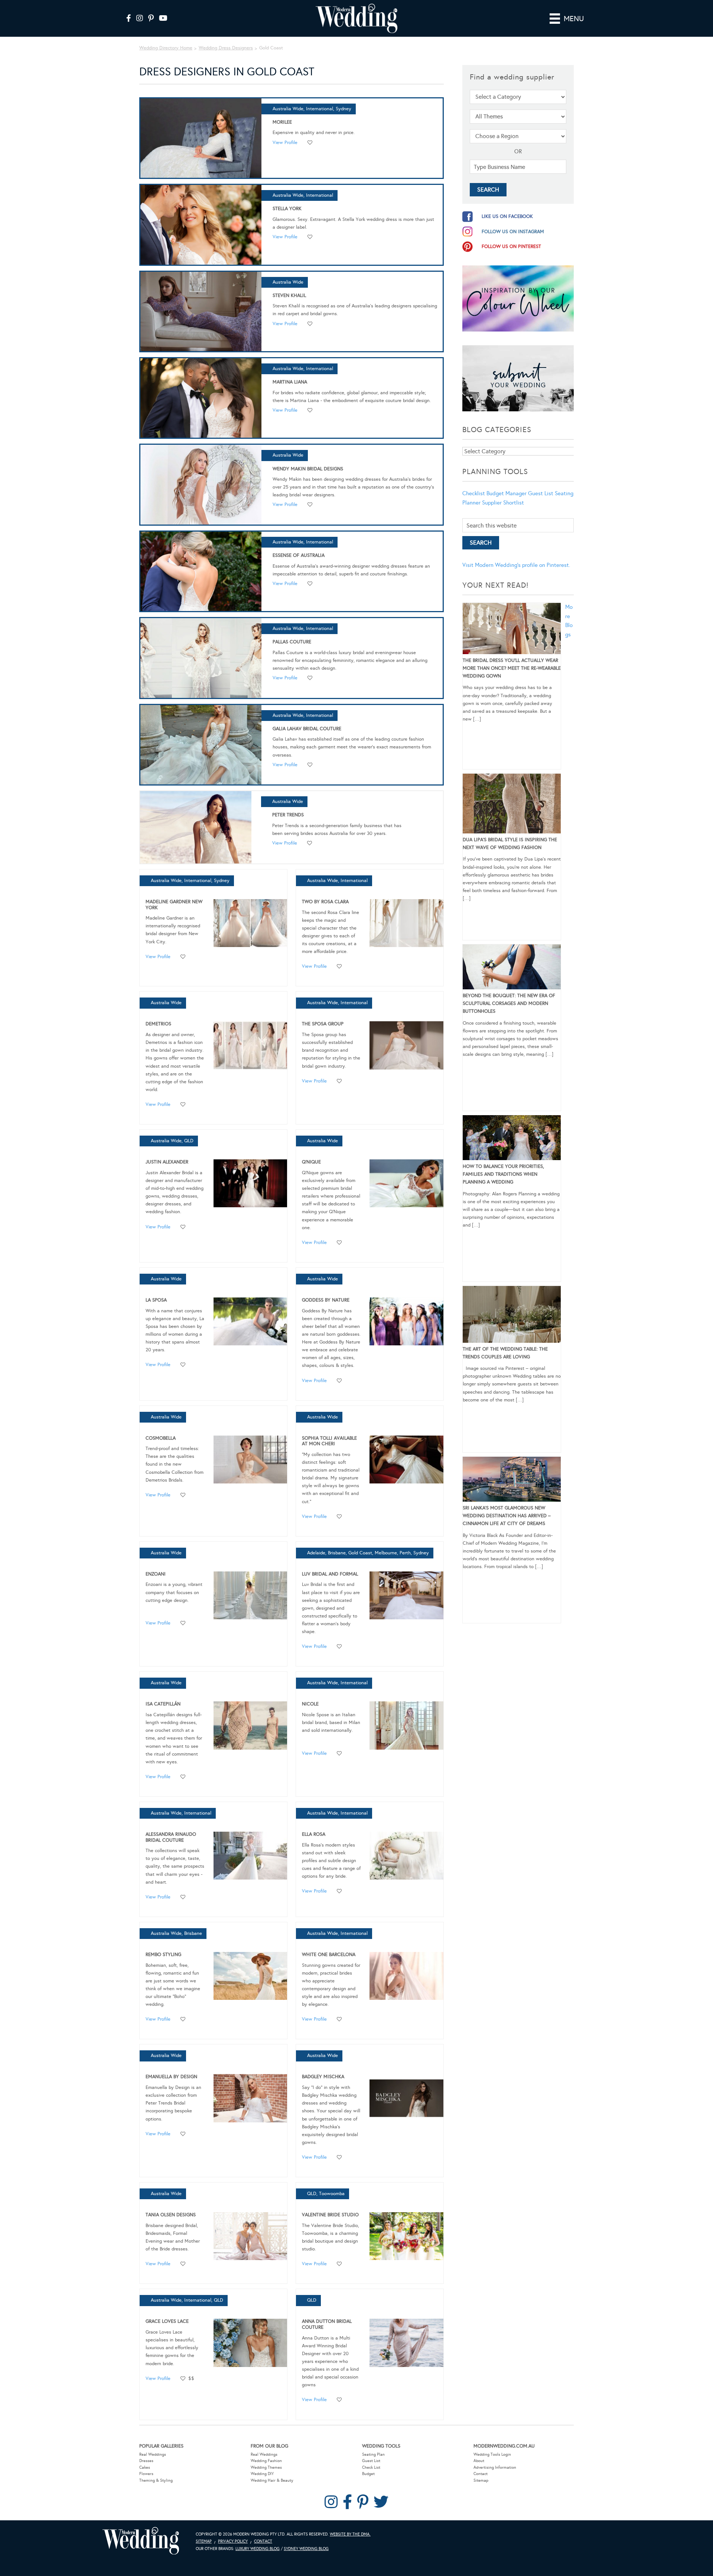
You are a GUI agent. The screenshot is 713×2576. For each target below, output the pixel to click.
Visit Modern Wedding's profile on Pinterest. (516, 565)
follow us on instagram (513, 232)
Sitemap (481, 2480)
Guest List (541, 493)
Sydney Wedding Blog (306, 2549)
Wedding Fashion (266, 2461)
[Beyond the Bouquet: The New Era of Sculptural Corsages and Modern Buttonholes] (512, 968)
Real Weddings (153, 2454)
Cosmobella (161, 1438)
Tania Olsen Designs (171, 2215)
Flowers (146, 2474)
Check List (371, 2467)
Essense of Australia (299, 555)
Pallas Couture (292, 642)
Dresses (146, 2461)
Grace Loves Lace (167, 2321)
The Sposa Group (323, 1024)
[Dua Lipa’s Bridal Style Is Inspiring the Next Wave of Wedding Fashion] (512, 805)
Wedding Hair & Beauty (272, 2480)
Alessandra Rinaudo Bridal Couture (171, 1837)
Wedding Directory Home (166, 48)
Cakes (145, 2467)
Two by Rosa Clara (325, 902)
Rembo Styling (163, 1955)
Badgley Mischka (323, 2077)
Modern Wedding (141, 2541)
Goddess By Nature (326, 1300)
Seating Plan (373, 2454)
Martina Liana (290, 382)
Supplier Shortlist (503, 503)
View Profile (285, 143)
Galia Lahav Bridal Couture (307, 729)
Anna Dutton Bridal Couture (327, 2324)
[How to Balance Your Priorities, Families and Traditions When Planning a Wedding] (512, 1139)
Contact (481, 2474)
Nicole (310, 1704)
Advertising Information (495, 2467)
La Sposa (156, 1300)
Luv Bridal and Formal (330, 1574)
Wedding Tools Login (492, 2454)
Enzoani (156, 1574)
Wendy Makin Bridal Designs (308, 469)
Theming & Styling (156, 2480)
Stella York (287, 209)
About (479, 2461)
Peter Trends (288, 815)
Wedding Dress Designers (226, 48)
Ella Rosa (314, 1834)
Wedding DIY (262, 2474)
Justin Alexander (167, 1162)
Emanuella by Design (171, 2077)
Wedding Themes (266, 2467)
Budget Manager (507, 493)
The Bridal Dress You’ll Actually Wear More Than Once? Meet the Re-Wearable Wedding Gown (512, 668)
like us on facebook (507, 216)
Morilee (282, 122)
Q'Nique (311, 1162)
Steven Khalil (289, 296)
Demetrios (158, 1024)
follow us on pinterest (511, 247)
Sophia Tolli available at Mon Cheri (329, 1441)
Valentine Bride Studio (330, 2215)
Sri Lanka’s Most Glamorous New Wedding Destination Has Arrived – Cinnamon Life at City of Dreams (507, 1516)
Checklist (474, 493)
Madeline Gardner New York (174, 905)
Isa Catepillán (163, 1704)
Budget (368, 2474)
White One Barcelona (329, 1955)
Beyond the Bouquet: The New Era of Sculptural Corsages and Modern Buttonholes (509, 1003)
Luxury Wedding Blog (258, 2549)
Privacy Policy (233, 2541)
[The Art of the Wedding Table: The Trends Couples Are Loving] (512, 1316)
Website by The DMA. (350, 2534)
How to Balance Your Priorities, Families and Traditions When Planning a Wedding (503, 1174)
